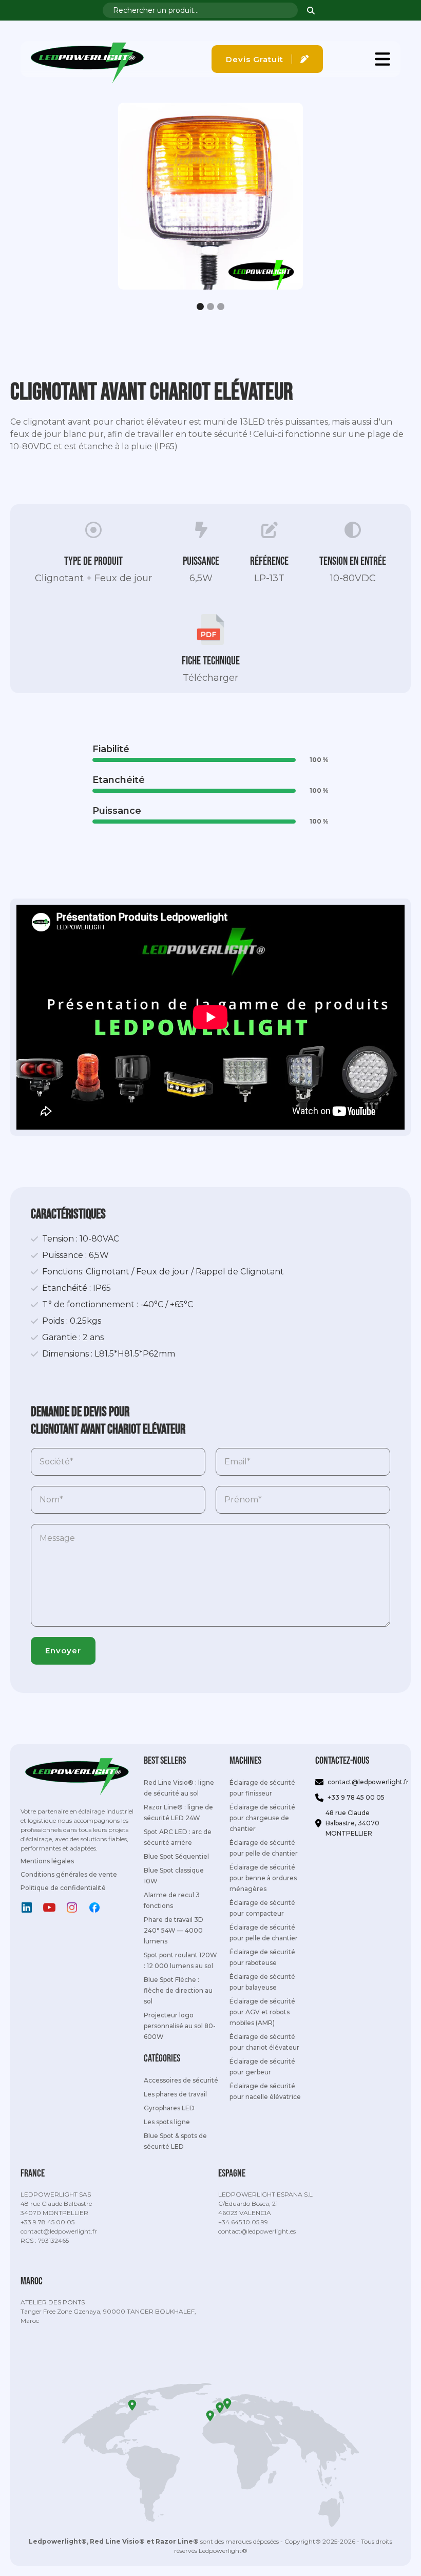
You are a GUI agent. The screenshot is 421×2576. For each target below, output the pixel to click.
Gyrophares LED (169, 2108)
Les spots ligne (167, 2122)
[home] (87, 59)
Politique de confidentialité (63, 1888)
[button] (382, 59)
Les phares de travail (175, 2094)
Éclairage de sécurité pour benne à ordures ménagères (263, 1878)
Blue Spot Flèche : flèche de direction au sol (178, 1990)
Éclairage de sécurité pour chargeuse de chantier (262, 1818)
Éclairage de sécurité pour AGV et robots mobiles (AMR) (262, 2012)
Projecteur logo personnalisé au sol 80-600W (180, 2026)
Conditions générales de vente (69, 1874)
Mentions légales (47, 1861)
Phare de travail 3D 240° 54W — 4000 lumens (174, 1930)
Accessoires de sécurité (181, 2080)
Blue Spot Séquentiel (176, 1856)
